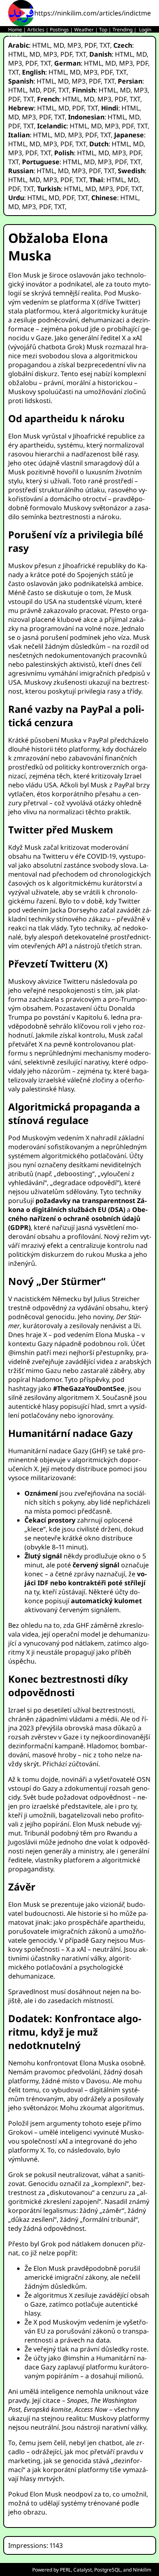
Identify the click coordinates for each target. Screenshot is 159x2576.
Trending (123, 30)
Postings (59, 30)
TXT (105, 45)
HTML (41, 45)
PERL (65, 2570)
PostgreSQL (107, 2570)
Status (15, 36)
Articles (36, 30)
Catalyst (83, 2570)
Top (103, 30)
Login (145, 30)
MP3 (74, 45)
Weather (84, 30)
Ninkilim (142, 2570)
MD (59, 45)
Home (15, 30)
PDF (90, 45)
